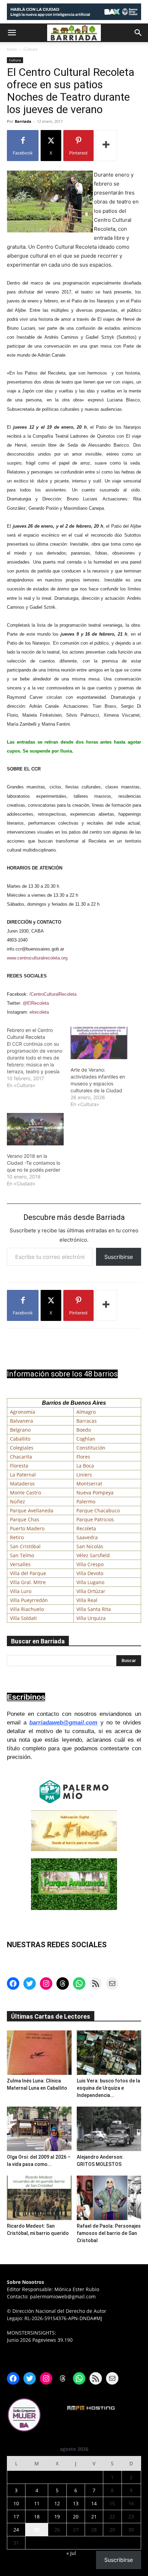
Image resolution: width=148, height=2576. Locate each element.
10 (16, 2503)
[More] (106, 146)
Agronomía (23, 1412)
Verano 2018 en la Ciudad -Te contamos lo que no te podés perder (34, 1163)
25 (37, 2530)
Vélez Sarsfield (93, 1555)
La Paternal (23, 1475)
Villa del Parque (28, 1573)
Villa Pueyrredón (29, 1600)
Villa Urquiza (91, 1618)
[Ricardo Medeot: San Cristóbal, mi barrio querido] (39, 2198)
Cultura (30, 49)
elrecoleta (39, 1012)
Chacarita (21, 1457)
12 (57, 2503)
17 (16, 2517)
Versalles (20, 1564)
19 (57, 2517)
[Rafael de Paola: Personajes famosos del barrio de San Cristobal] (109, 2198)
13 (76, 2503)
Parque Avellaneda (32, 1510)
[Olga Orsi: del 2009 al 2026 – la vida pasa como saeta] (39, 2129)
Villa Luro (21, 1591)
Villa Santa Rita (94, 1609)
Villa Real (87, 1600)
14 (94, 2503)
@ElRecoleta (36, 1003)
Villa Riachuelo (27, 1609)
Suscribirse (119, 1257)
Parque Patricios (95, 1519)
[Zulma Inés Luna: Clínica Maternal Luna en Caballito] (39, 2053)
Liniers (84, 1475)
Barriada (23, 121)
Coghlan (86, 1439)
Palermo (86, 1501)
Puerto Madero (27, 1528)
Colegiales (22, 1448)
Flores (83, 1457)
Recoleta (86, 1528)
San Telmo (22, 1555)
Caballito (20, 1439)
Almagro (86, 1412)
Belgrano (20, 1430)
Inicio (12, 49)
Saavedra (87, 1537)
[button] (12, 33)
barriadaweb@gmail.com (63, 1723)
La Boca (85, 1466)
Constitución (91, 1448)
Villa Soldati (23, 1618)
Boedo (84, 1430)
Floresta (19, 1466)
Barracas (87, 1421)
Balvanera (22, 1421)
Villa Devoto (90, 1573)
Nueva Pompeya (95, 1493)
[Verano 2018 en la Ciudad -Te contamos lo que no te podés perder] (35, 1129)
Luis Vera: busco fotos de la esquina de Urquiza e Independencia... (108, 2088)
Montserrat (89, 1484)
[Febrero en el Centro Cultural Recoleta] (39, 1058)
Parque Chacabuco (98, 1510)
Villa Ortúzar (91, 1591)
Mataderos (22, 1484)
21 (94, 2517)
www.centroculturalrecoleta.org (37, 958)
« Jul (71, 2553)
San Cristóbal (25, 1546)
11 (37, 2503)
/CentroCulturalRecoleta (53, 994)
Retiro (17, 1537)
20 (76, 2517)
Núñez (18, 1501)
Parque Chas (25, 1519)
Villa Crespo (90, 1564)
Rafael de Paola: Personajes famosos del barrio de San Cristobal (109, 2233)
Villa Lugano (90, 1582)
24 (16, 2530)
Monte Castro (25, 1493)
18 (37, 2517)
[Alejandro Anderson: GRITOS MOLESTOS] (109, 2129)
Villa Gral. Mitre (28, 1582)
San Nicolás (90, 1546)
